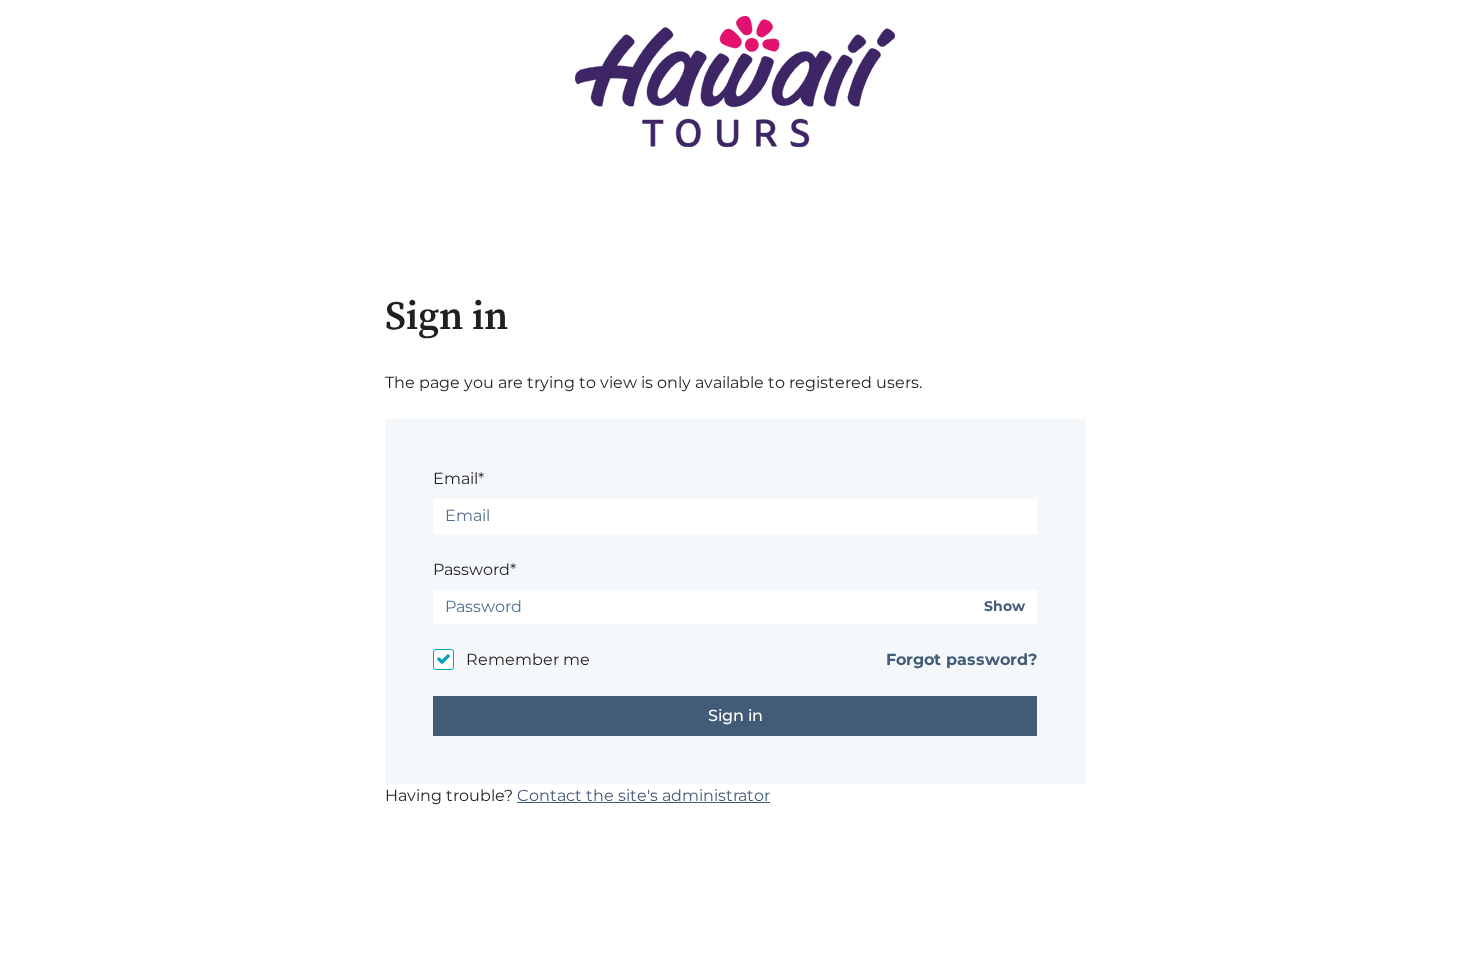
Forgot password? (961, 659)
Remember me (528, 659)
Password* (474, 569)
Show (1004, 606)
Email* (458, 478)
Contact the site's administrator (643, 795)
